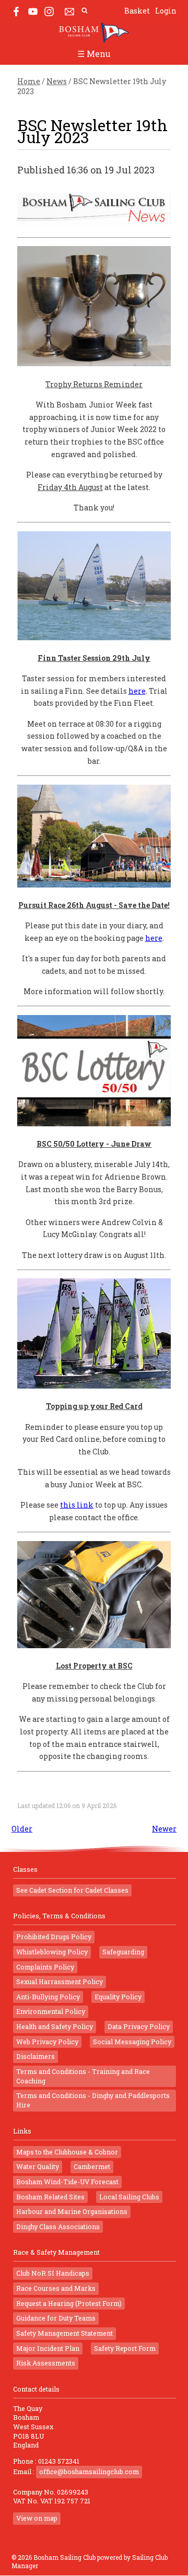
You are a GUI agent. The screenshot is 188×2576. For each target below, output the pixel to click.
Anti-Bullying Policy (48, 1997)
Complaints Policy (45, 1967)
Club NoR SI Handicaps (53, 2273)
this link (77, 1505)
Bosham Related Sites (50, 2197)
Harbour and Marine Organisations (72, 2211)
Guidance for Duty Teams (56, 2318)
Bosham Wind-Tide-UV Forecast (67, 2182)
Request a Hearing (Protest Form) (69, 2303)
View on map (37, 2518)
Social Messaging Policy (132, 2042)
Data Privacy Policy (139, 2026)
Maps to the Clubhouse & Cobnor (67, 2152)
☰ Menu (94, 54)
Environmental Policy (51, 2011)
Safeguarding (123, 1952)
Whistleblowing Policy (52, 1952)
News (57, 81)
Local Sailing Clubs (129, 2197)
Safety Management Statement (64, 2333)
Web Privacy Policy (47, 2042)
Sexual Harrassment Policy (60, 1981)
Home (29, 81)
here (137, 691)
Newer (164, 1829)
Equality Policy (118, 1997)
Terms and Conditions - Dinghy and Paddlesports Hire (93, 2100)
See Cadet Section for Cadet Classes (72, 1890)
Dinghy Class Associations (58, 2227)
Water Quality (38, 2166)
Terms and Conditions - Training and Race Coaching (83, 2076)
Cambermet (92, 2166)
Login (166, 11)
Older (22, 1829)
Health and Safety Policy (55, 2026)
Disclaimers (36, 2056)
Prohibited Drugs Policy (54, 1937)
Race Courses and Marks (56, 2288)
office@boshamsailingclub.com (89, 2472)
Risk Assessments (46, 2363)
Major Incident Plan (48, 2348)
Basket (137, 11)
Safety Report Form (125, 2348)
